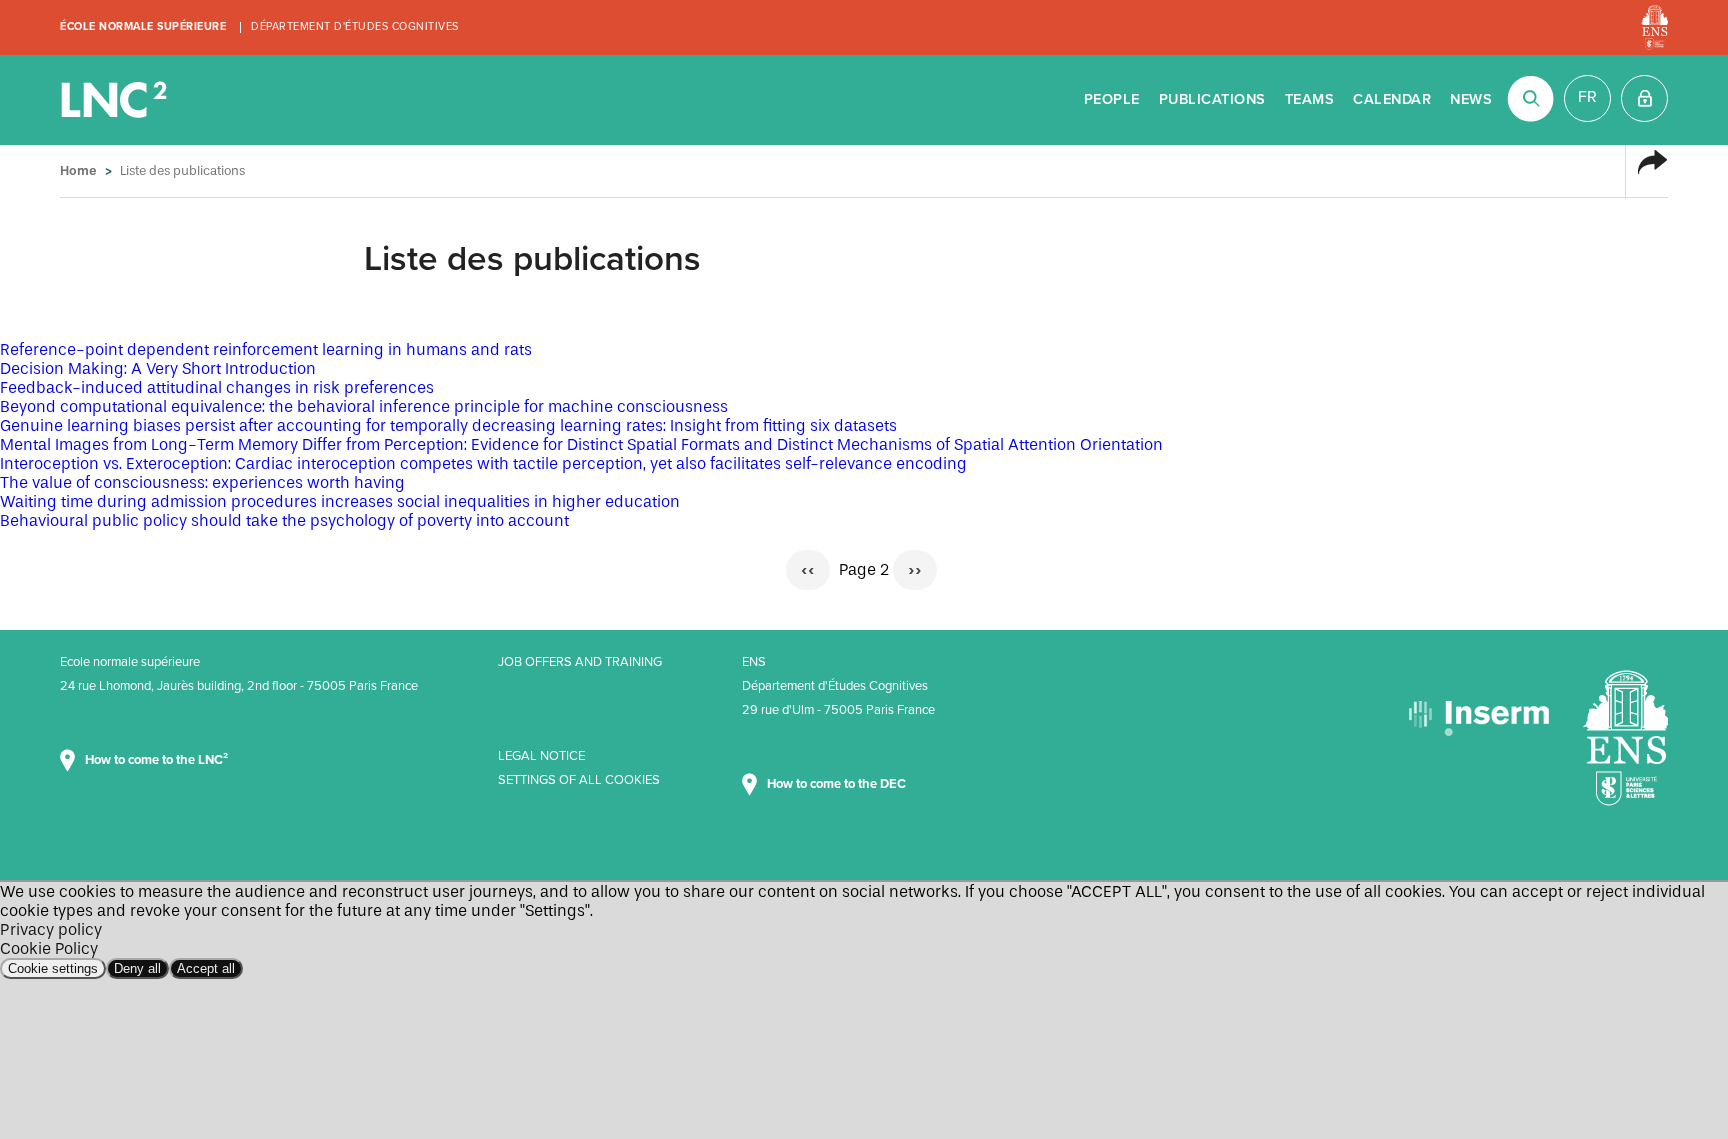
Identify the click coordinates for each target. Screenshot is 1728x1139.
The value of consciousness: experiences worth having (202, 482)
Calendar (1392, 99)
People (1112, 99)
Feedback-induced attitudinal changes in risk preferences (217, 387)
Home (78, 170)
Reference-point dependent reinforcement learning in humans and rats (266, 349)
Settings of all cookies (579, 780)
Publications (1212, 99)
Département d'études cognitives (355, 26)
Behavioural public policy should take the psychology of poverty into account (284, 520)
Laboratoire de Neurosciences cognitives (116, 100)
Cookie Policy (49, 948)
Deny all (137, 968)
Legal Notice (541, 756)
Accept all (206, 968)
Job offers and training (580, 662)
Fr (1587, 97)
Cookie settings (53, 968)
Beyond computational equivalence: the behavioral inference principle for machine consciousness (364, 406)
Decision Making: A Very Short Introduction (158, 368)
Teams (1310, 99)
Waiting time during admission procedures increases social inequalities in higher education (340, 501)
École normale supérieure (143, 26)
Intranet (1644, 98)
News (1471, 99)
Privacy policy (51, 929)
